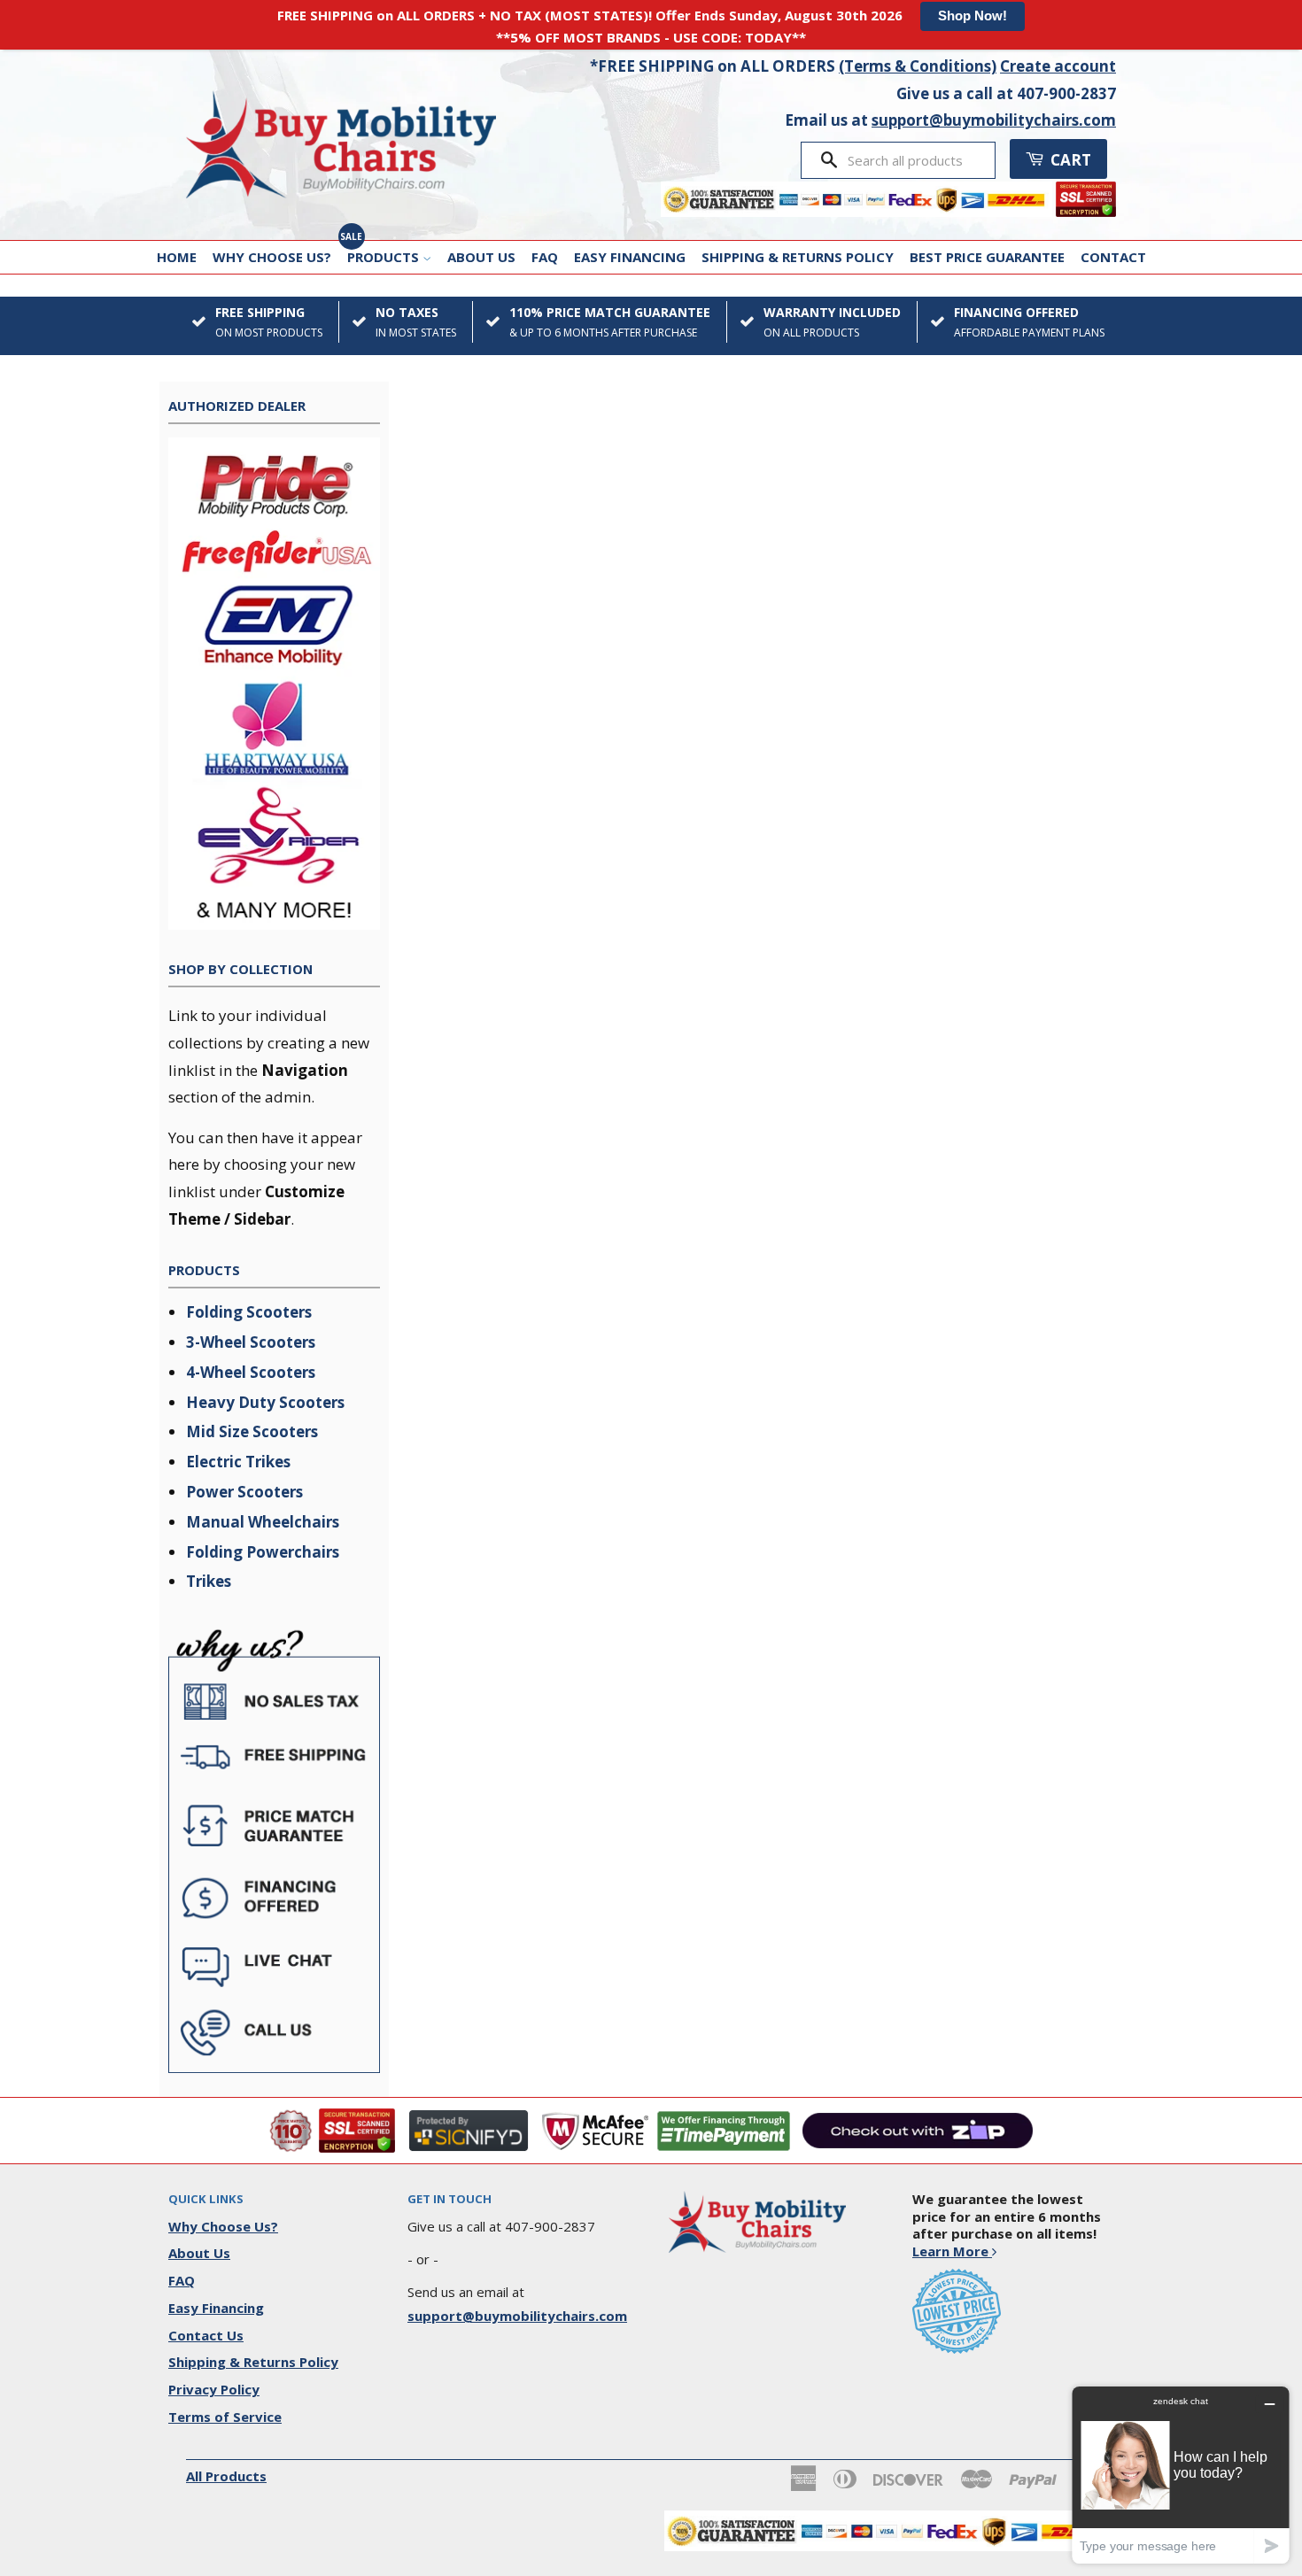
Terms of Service (225, 2417)
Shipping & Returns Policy (798, 257)
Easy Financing (630, 257)
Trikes (209, 1581)
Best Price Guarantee (987, 257)
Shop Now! (973, 15)
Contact (1113, 257)
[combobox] (915, 160)
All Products (226, 2476)
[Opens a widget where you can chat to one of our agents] (1181, 2475)
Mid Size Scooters (252, 1431)
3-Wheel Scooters (251, 1342)
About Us (481, 257)
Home (177, 257)
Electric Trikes (238, 1462)
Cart (1069, 160)
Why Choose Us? (272, 257)
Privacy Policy (214, 2389)
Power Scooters (244, 1492)
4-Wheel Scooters (251, 1372)
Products (385, 257)
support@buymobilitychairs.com (994, 120)
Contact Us (206, 2335)
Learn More (952, 2251)
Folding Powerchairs (263, 1552)
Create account (1058, 66)
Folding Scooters (249, 1312)
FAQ (545, 257)
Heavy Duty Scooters (265, 1402)
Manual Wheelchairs (263, 1522)
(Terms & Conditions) (918, 66)
